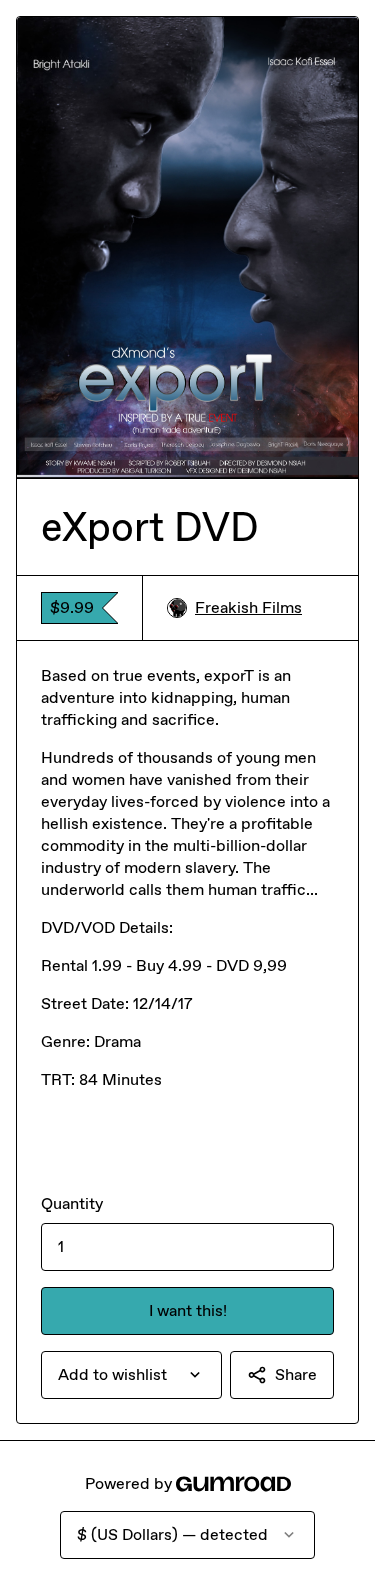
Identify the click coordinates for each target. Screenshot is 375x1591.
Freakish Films (248, 607)
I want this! (188, 1310)
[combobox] (131, 1375)
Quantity (72, 1203)
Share (296, 1374)
